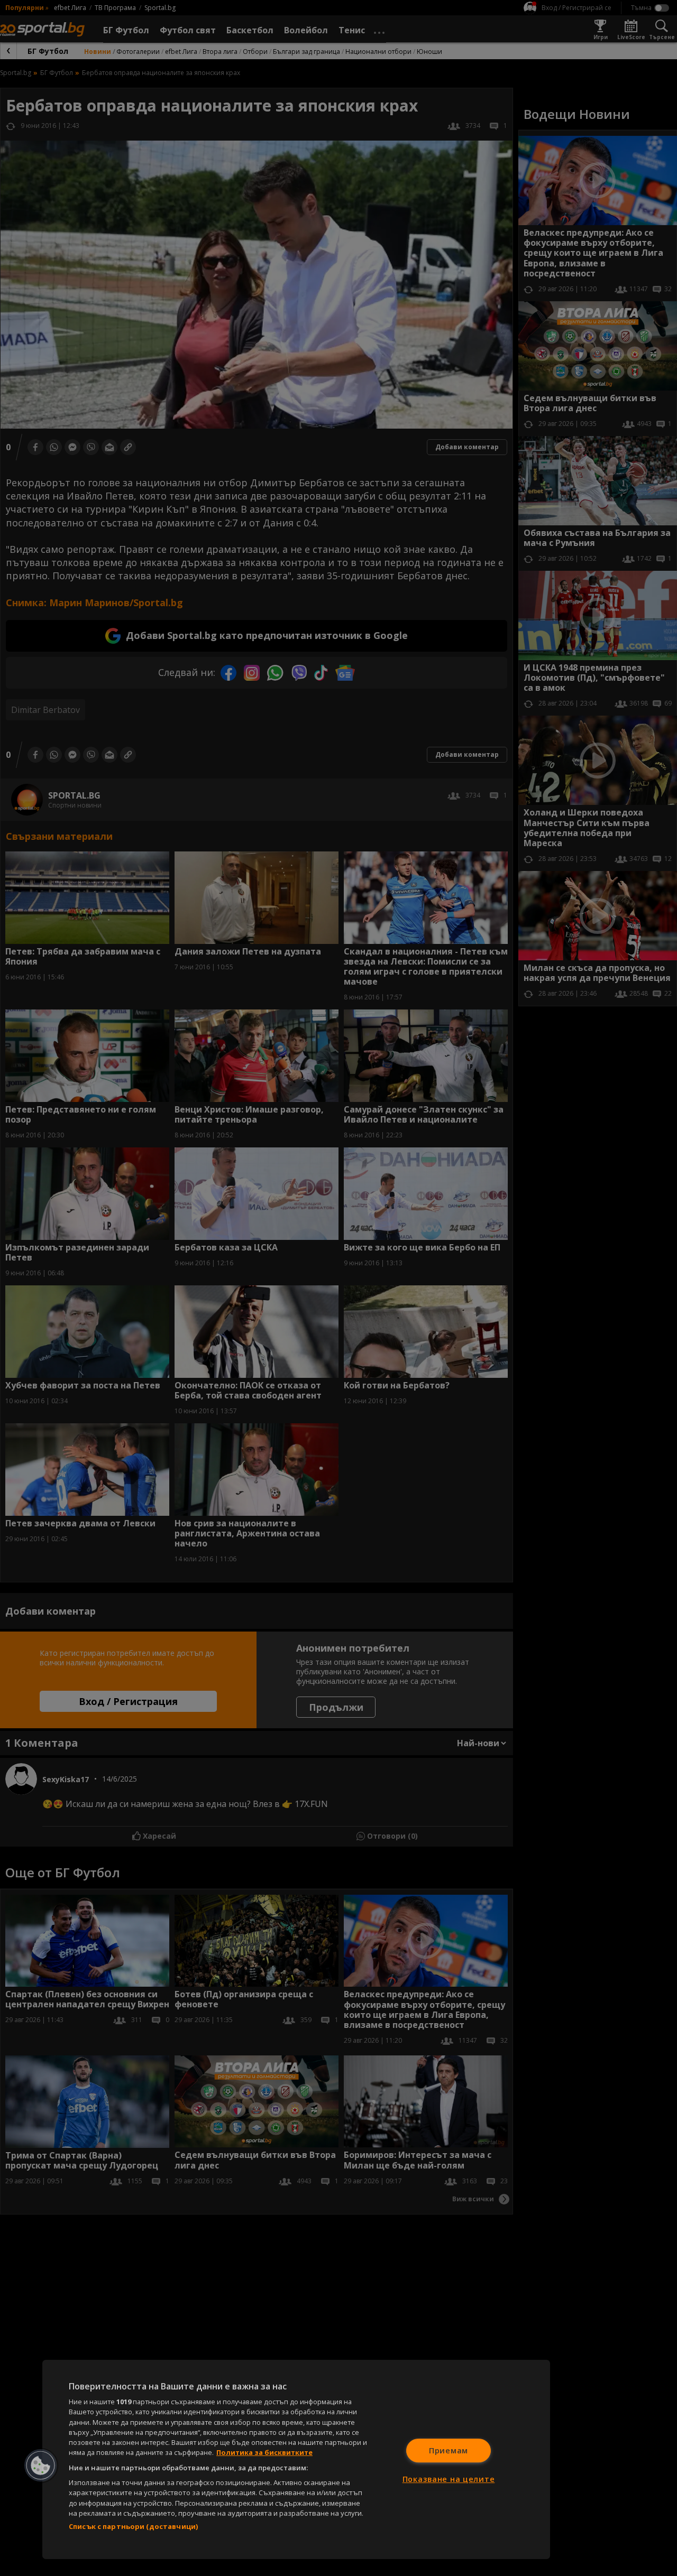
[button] (41, 2466)
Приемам (449, 2450)
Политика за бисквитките (264, 2452)
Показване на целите (449, 2479)
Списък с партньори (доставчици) (133, 2526)
